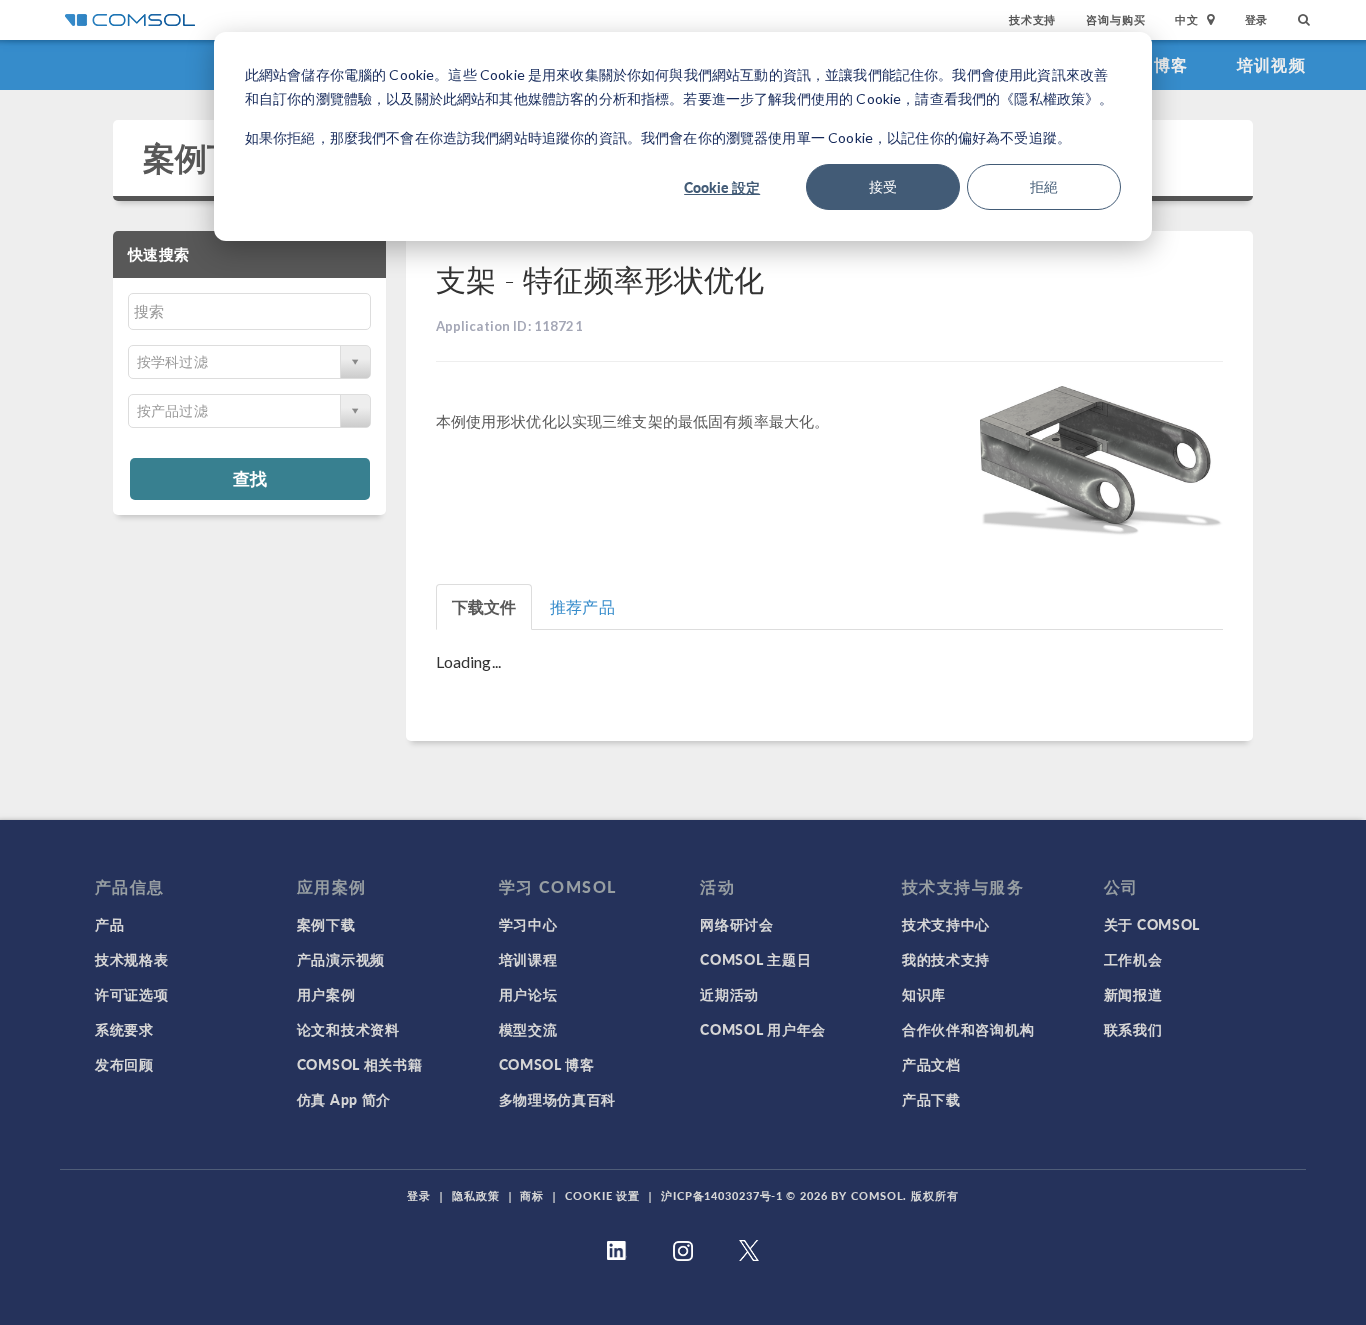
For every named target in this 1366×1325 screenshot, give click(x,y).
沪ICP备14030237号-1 (722, 1195)
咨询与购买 (1115, 19)
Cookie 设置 (602, 1195)
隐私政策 (476, 1195)
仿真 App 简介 (344, 1099)
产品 (109, 924)
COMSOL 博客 (547, 1064)
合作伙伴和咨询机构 (968, 1029)
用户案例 (326, 994)
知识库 (924, 994)
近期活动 (729, 994)
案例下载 (207, 157)
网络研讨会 (737, 924)
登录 (1257, 19)
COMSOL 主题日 (755, 959)
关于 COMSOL (1152, 924)
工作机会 (1133, 959)
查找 (250, 478)
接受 (883, 186)
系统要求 (124, 1029)
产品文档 (931, 1064)
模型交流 (528, 1029)
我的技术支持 (946, 959)
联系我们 (1133, 1029)
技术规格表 (132, 959)
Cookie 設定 (722, 187)
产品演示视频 (341, 959)
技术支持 (1032, 19)
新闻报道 (1133, 994)
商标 (532, 1195)
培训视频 (1271, 64)
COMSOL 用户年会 (763, 1029)
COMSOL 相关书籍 (360, 1064)
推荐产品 (582, 606)
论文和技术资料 (348, 1029)
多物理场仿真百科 (558, 1099)
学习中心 (528, 924)
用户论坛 (528, 994)
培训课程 (528, 959)
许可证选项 (132, 994)
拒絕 (1044, 186)
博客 (1171, 64)
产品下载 (931, 1099)
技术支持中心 (946, 924)
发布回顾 (124, 1064)
